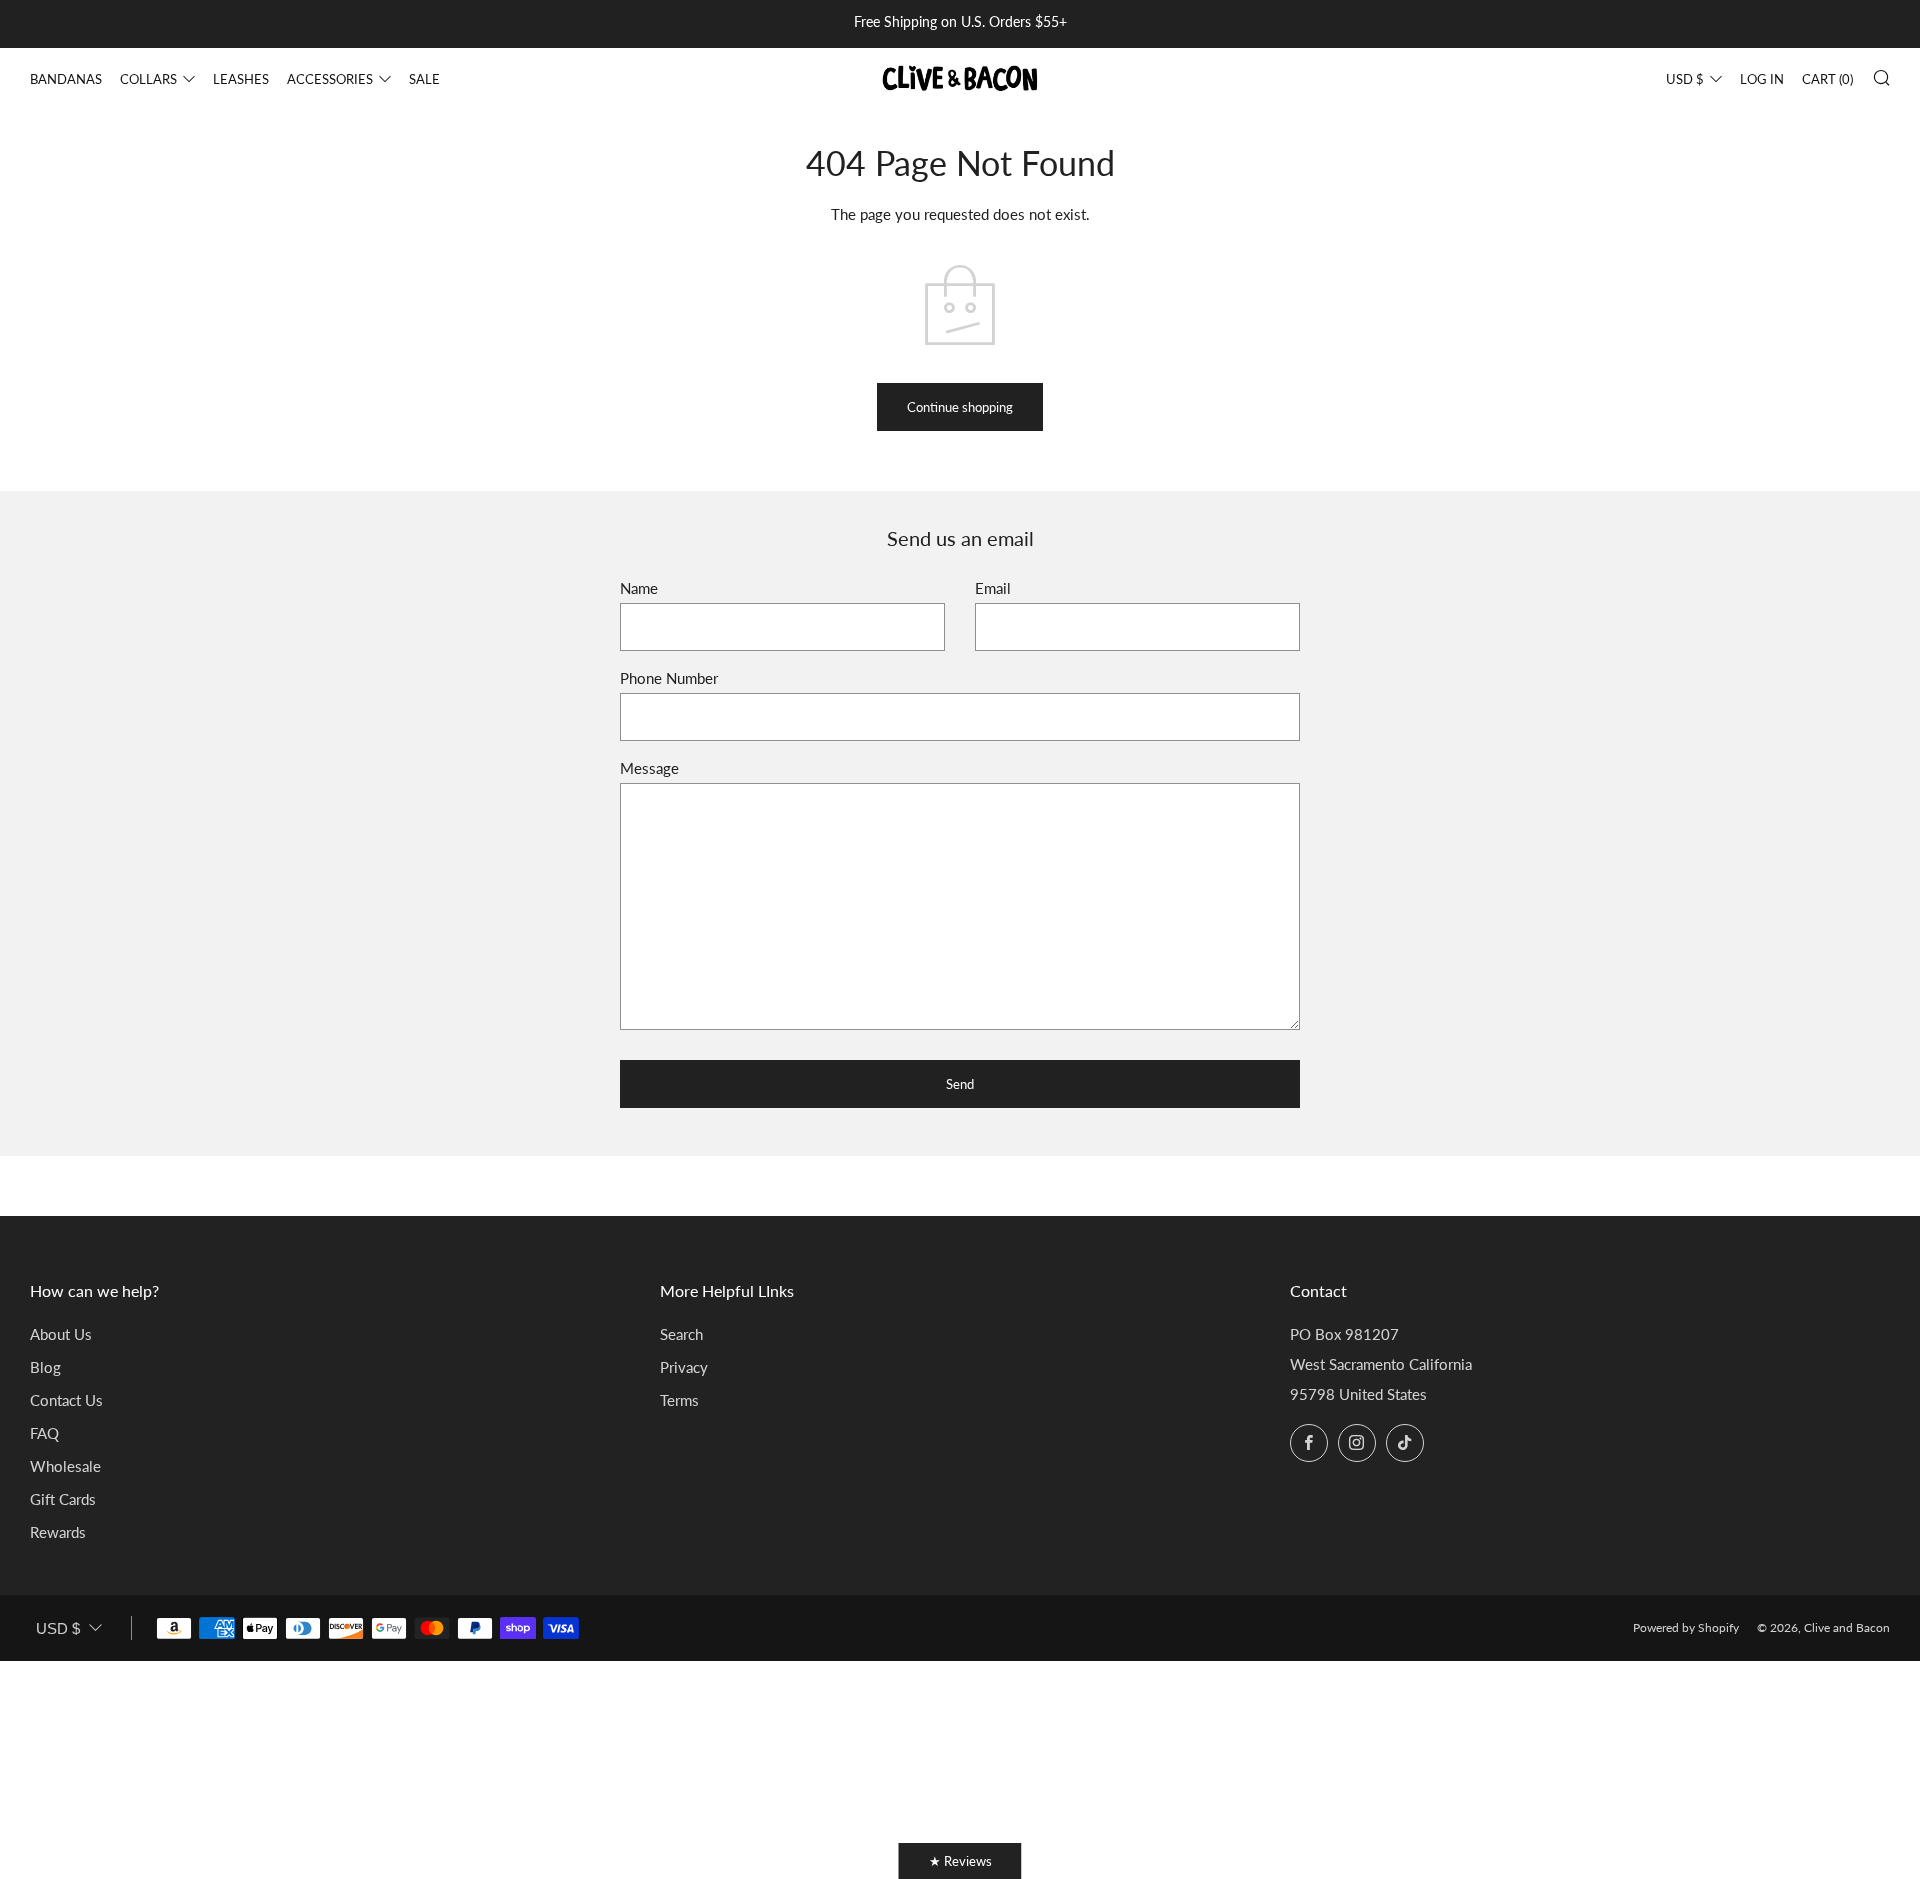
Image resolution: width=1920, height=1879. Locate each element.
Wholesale (65, 1466)
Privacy (684, 1367)
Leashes (241, 79)
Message (649, 768)
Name (639, 588)
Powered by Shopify (1686, 1627)
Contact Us (66, 1400)
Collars (148, 79)
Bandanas (66, 79)
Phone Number (669, 678)
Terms (679, 1400)
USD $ (1685, 79)
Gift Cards (63, 1499)
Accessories (330, 79)
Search (681, 1334)
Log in (1762, 79)
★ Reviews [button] (960, 1861)
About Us (61, 1334)
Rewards (58, 1532)
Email (993, 588)
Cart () (1827, 79)
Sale (424, 79)
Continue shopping (960, 407)
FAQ (44, 1433)
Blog (45, 1367)
